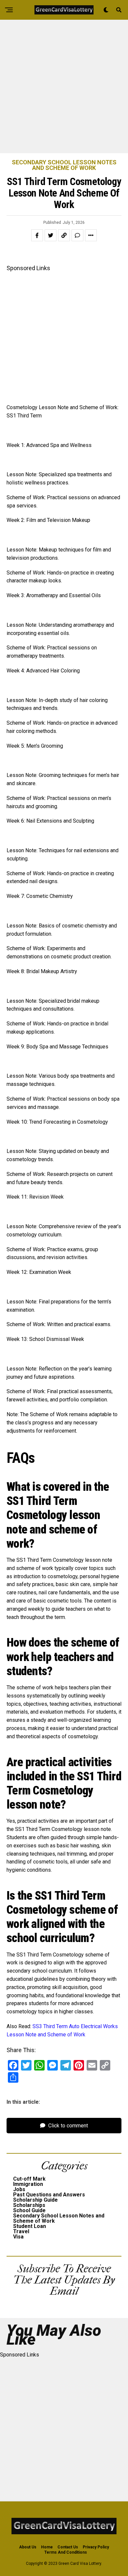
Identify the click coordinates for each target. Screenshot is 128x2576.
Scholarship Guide (35, 2200)
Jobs (19, 2189)
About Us (28, 2547)
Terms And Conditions (66, 2552)
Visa (18, 2237)
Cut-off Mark (29, 2179)
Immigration (28, 2184)
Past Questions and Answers (49, 2195)
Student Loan (30, 2226)
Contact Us (68, 2547)
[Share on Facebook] (37, 235)
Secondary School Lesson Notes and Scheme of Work (59, 2218)
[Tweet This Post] (51, 235)
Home (47, 2547)
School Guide (29, 2210)
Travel (21, 2231)
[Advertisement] (64, 86)
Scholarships (29, 2205)
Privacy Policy (96, 2547)
